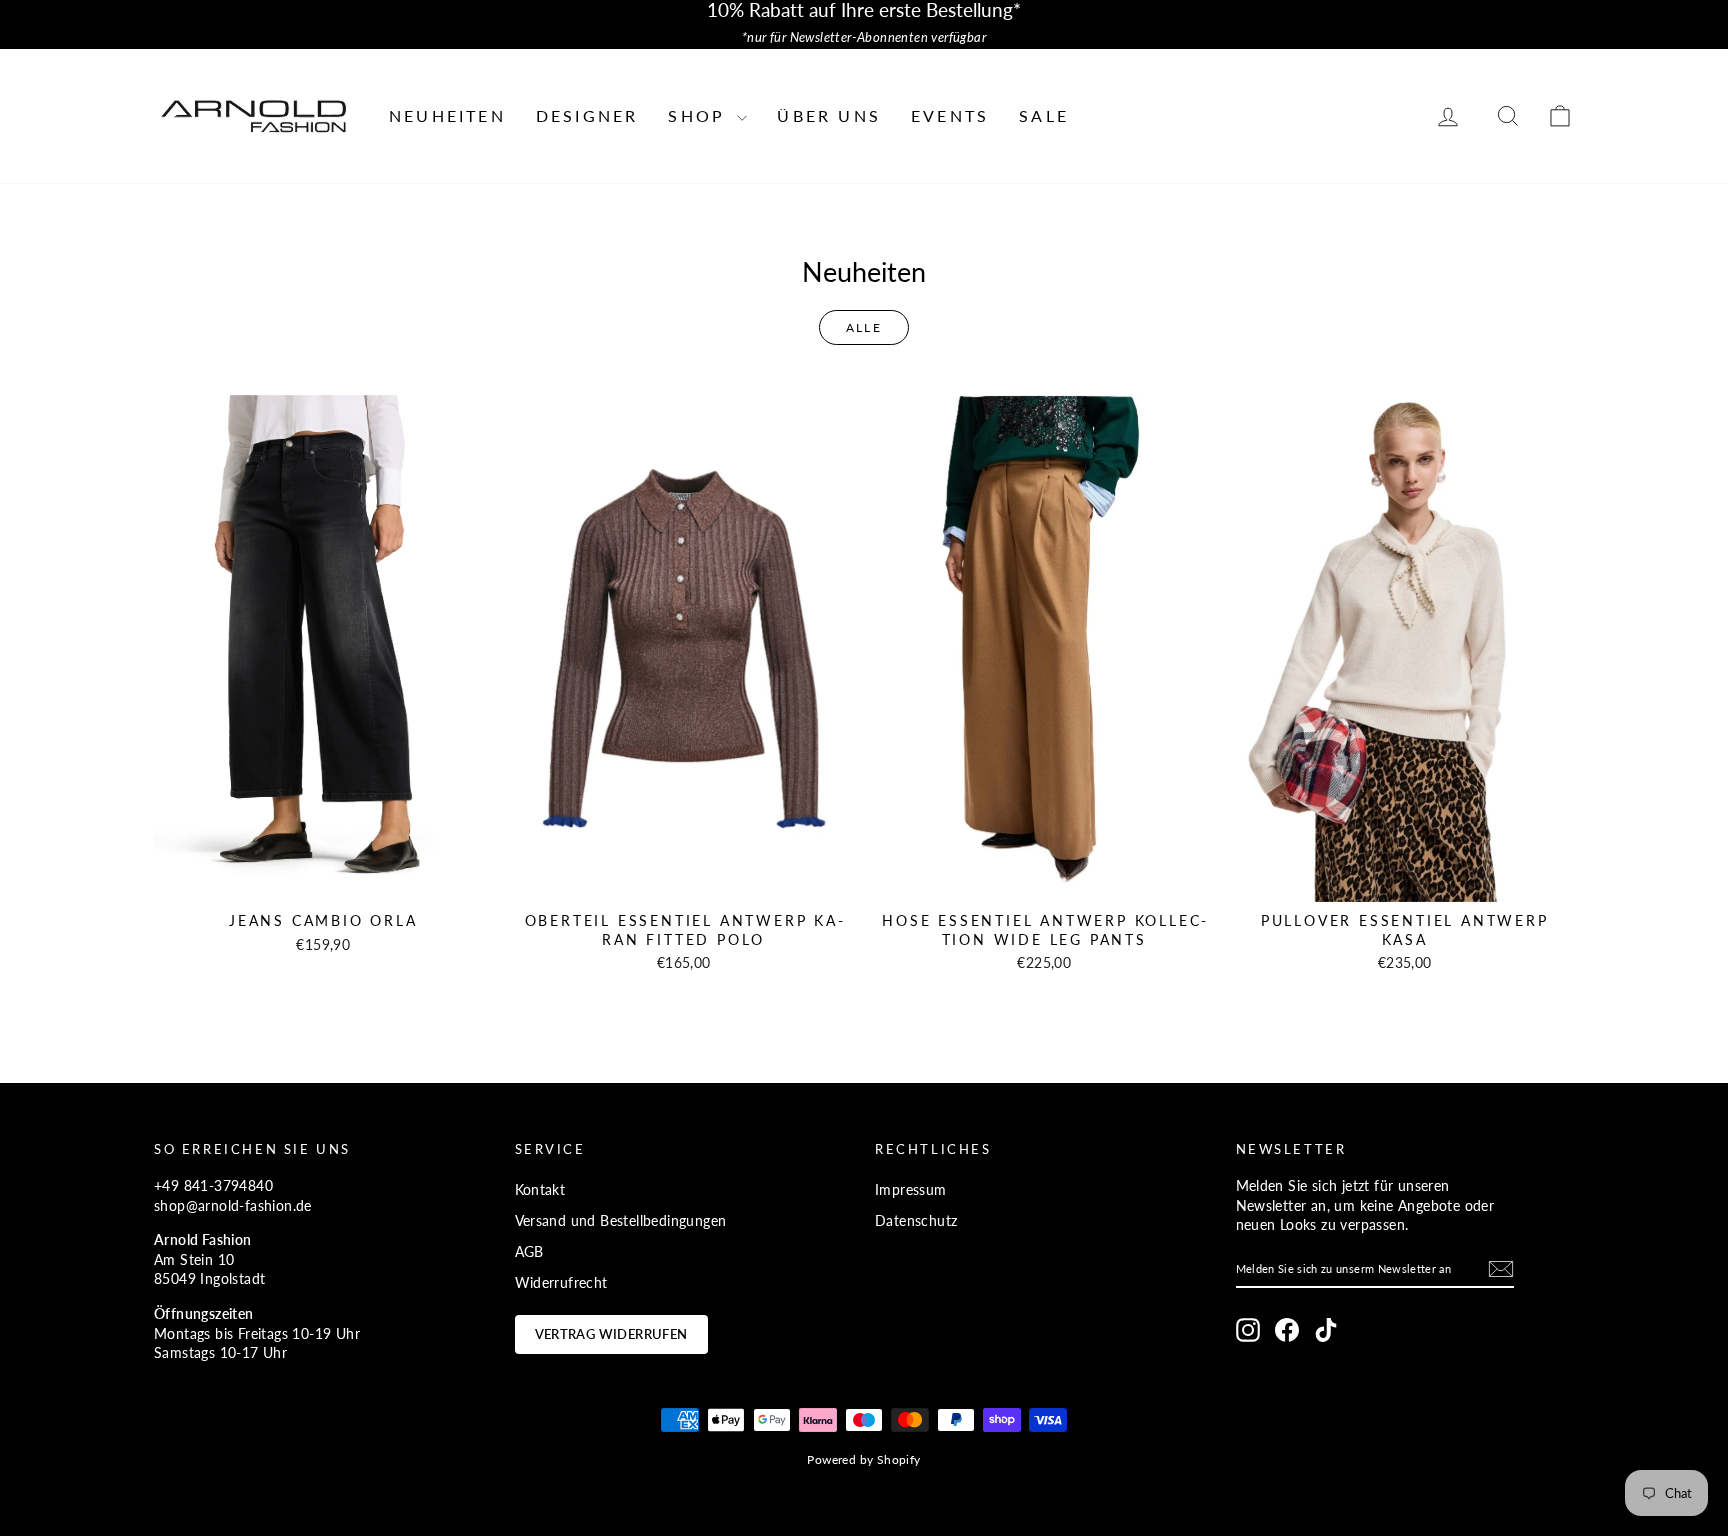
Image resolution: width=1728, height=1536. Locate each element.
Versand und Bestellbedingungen (621, 1220)
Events (950, 115)
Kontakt (540, 1189)
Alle (864, 327)
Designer (587, 115)
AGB (529, 1251)
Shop (700, 115)
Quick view (324, 880)
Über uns (829, 115)
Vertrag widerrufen (611, 1334)
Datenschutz (916, 1220)
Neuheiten (447, 115)
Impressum (911, 1189)
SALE (1044, 115)
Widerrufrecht (561, 1282)
